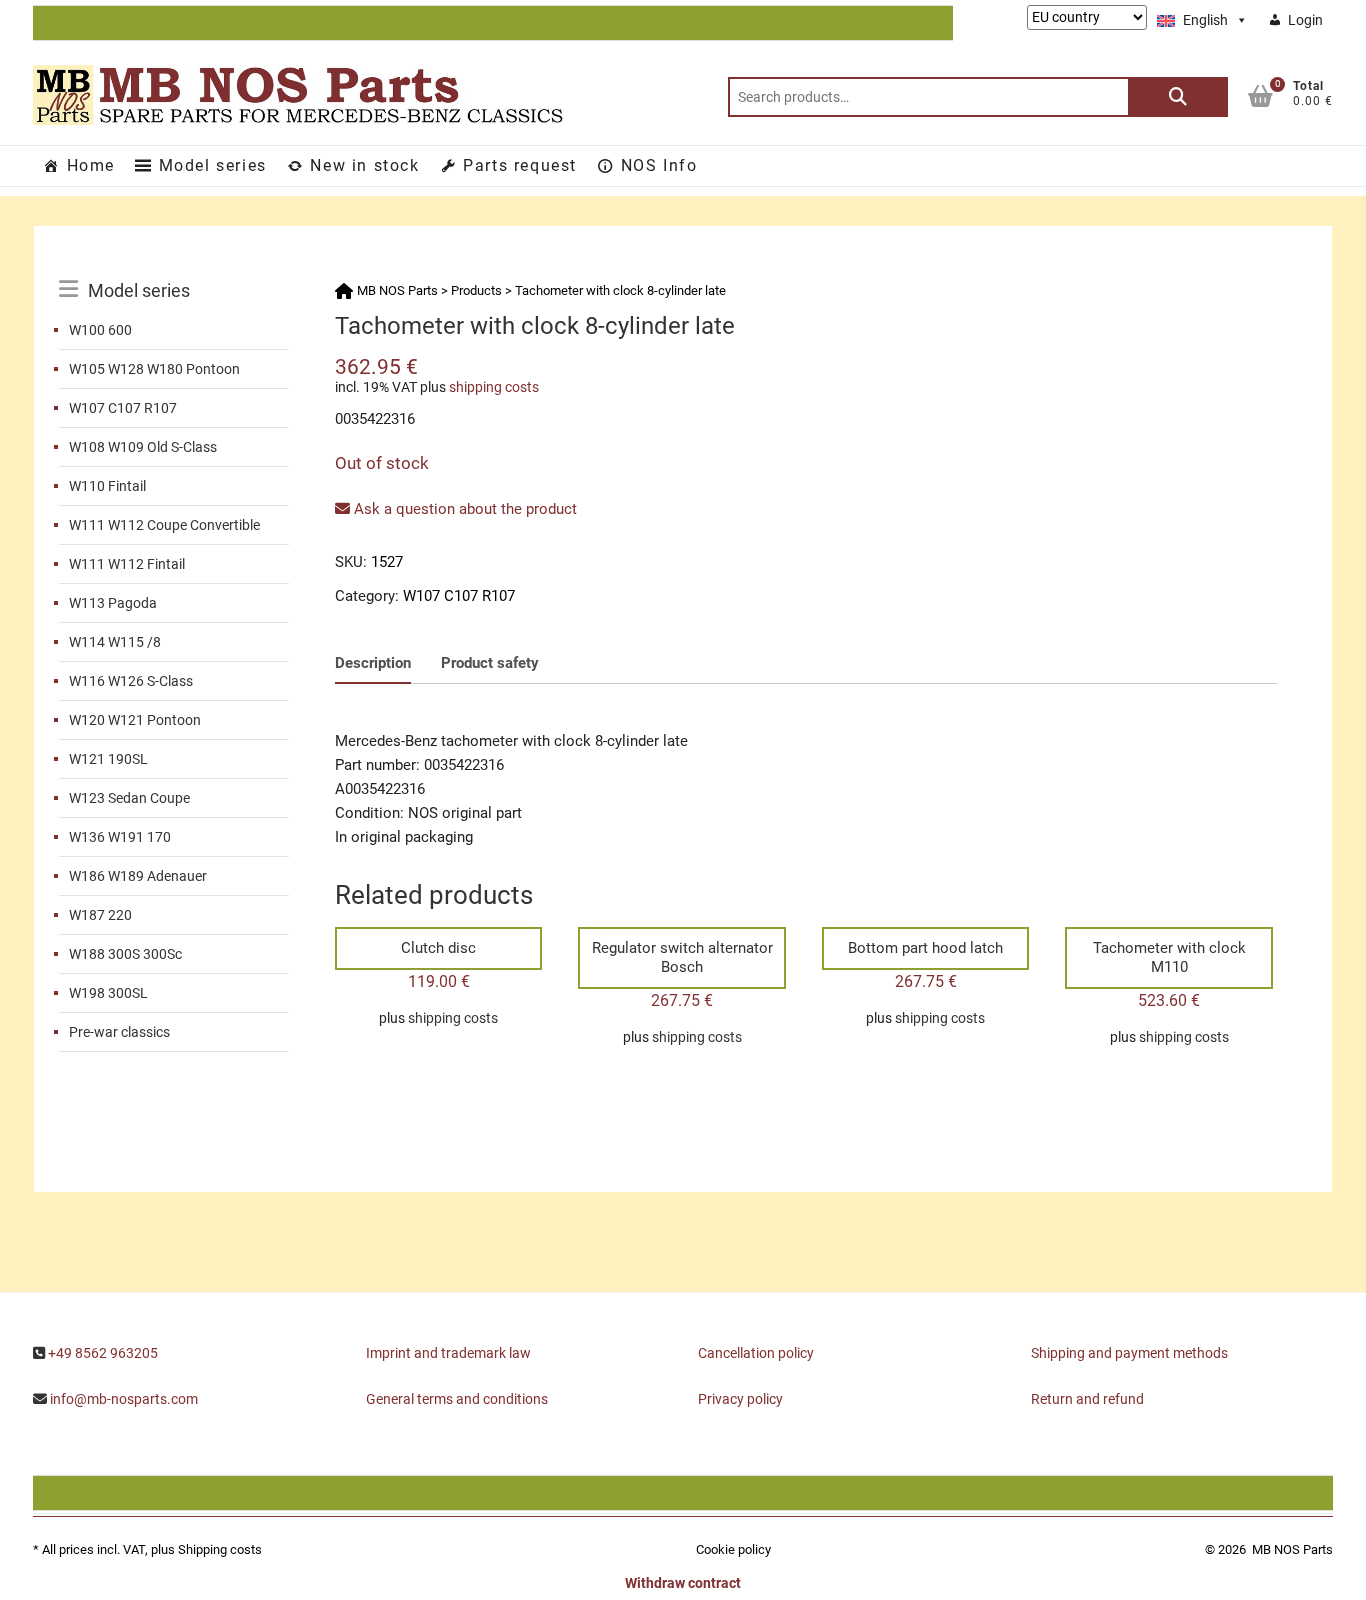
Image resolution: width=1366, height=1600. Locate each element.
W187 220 (100, 915)
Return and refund (1087, 1399)
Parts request (520, 165)
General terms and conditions (457, 1399)
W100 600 (100, 330)
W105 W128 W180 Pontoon (154, 369)
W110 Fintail (107, 486)
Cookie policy (733, 1549)
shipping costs (494, 387)
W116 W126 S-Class (131, 681)
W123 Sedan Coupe (129, 798)
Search (1178, 97)
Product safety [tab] (490, 663)
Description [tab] (373, 663)
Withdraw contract (683, 1583)
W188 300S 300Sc (125, 954)
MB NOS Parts (1292, 1549)
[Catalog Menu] (174, 268)
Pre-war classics (119, 1032)
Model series (213, 165)
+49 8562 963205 (103, 1353)
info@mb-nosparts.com (124, 1399)
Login (1305, 20)
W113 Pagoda (113, 603)
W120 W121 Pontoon (135, 720)
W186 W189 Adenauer (138, 876)
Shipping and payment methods (1129, 1353)
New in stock (364, 165)
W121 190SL (108, 759)
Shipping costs (220, 1549)
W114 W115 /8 (115, 642)
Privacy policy (740, 1399)
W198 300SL (108, 993)
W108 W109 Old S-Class (143, 447)
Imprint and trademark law (448, 1353)
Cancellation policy (756, 1353)
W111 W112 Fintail (127, 564)
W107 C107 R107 (123, 408)
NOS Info (659, 165)
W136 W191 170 (120, 837)
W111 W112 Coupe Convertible (164, 525)
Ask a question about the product (463, 509)
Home (91, 165)
